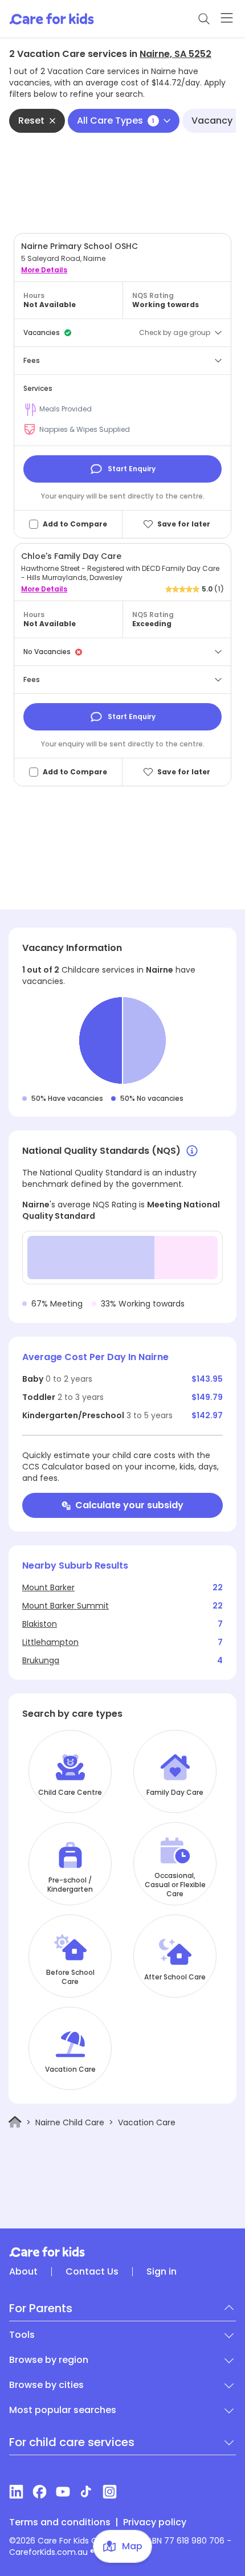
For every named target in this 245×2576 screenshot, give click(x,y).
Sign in (162, 2272)
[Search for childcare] (204, 19)
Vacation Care (70, 2069)
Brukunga (41, 1660)
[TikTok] (86, 2492)
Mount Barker (48, 1587)
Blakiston (40, 1624)
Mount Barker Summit (66, 1606)
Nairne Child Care (70, 2122)
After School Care (175, 1977)
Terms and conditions (60, 2522)
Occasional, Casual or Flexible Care (175, 1885)
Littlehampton (50, 1642)
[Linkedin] (16, 2492)
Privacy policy (155, 2522)
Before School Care (70, 1977)
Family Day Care (175, 1793)
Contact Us (92, 2272)
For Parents (41, 2308)
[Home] (15, 2122)
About (23, 2272)
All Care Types (116, 121)
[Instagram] (110, 2492)
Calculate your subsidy (129, 1505)
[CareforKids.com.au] (122, 2252)
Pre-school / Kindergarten (70, 1885)
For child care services (72, 2442)
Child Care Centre (70, 1793)
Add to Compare (75, 524)
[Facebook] (40, 2492)
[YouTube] (63, 2492)
